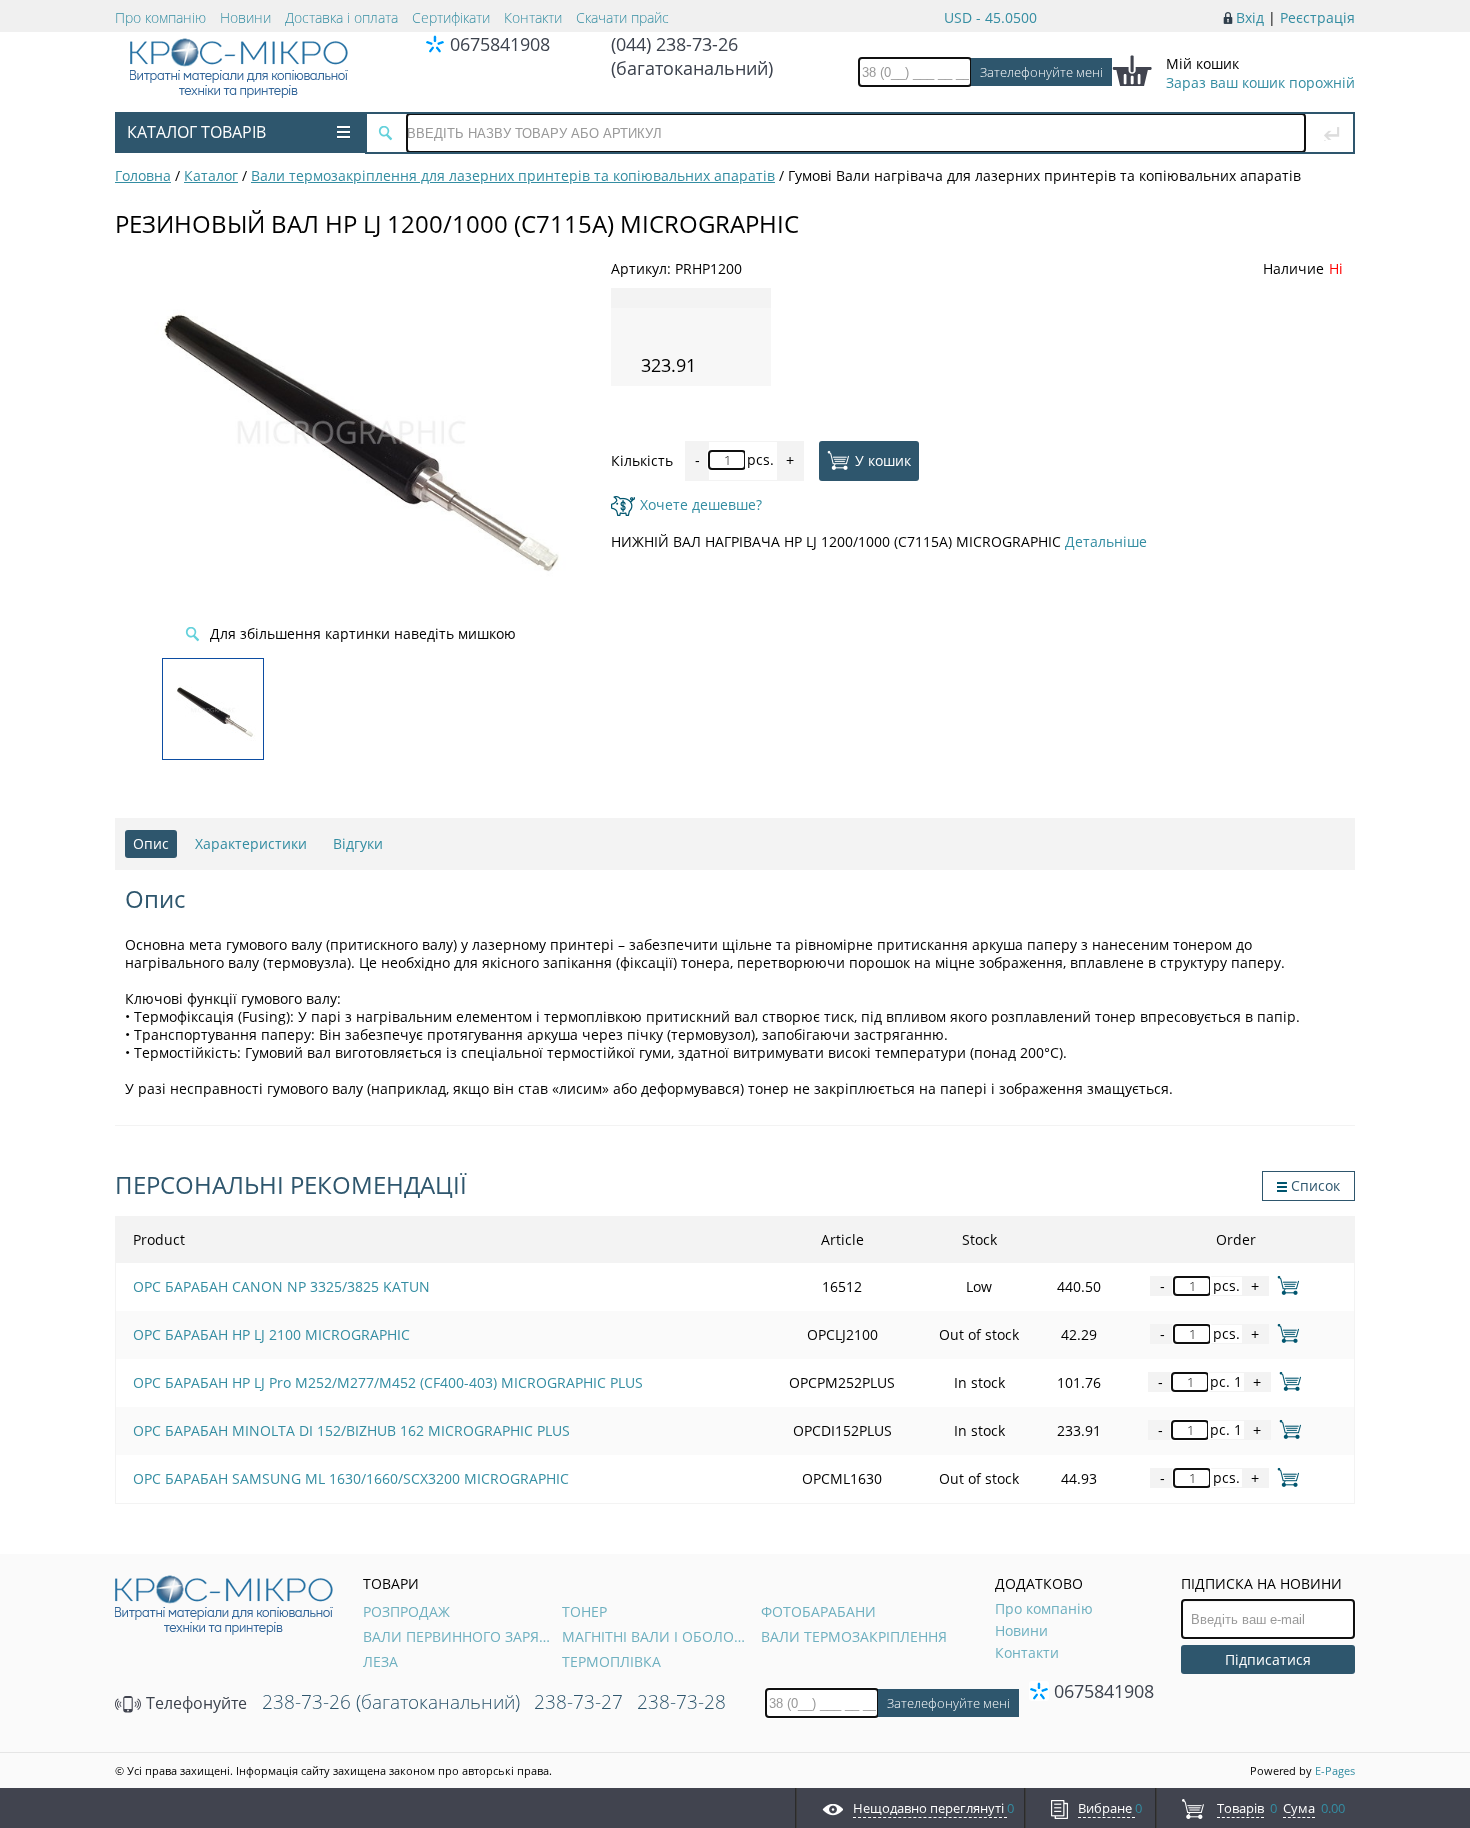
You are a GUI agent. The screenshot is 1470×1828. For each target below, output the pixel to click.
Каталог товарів (196, 132)
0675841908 (500, 44)
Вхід (1250, 17)
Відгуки (358, 843)
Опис (151, 843)
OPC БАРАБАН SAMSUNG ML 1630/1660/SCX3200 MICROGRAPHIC (351, 1478)
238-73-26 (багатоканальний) (391, 1702)
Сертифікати (451, 17)
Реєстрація (1317, 17)
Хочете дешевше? (701, 504)
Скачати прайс (622, 17)
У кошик (883, 459)
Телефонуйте (194, 1703)
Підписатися (1268, 1659)
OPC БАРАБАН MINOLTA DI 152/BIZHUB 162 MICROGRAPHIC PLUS (351, 1430)
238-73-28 (681, 1702)
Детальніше (1106, 541)
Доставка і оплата (341, 17)
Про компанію (160, 17)
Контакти (533, 17)
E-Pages (1335, 1770)
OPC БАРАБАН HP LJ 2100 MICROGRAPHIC (271, 1334)
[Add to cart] (1284, 1285)
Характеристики (251, 843)
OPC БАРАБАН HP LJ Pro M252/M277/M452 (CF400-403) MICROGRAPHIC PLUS (388, 1382)
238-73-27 (578, 1702)
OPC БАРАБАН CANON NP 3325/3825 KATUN (281, 1286)
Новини (245, 17)
